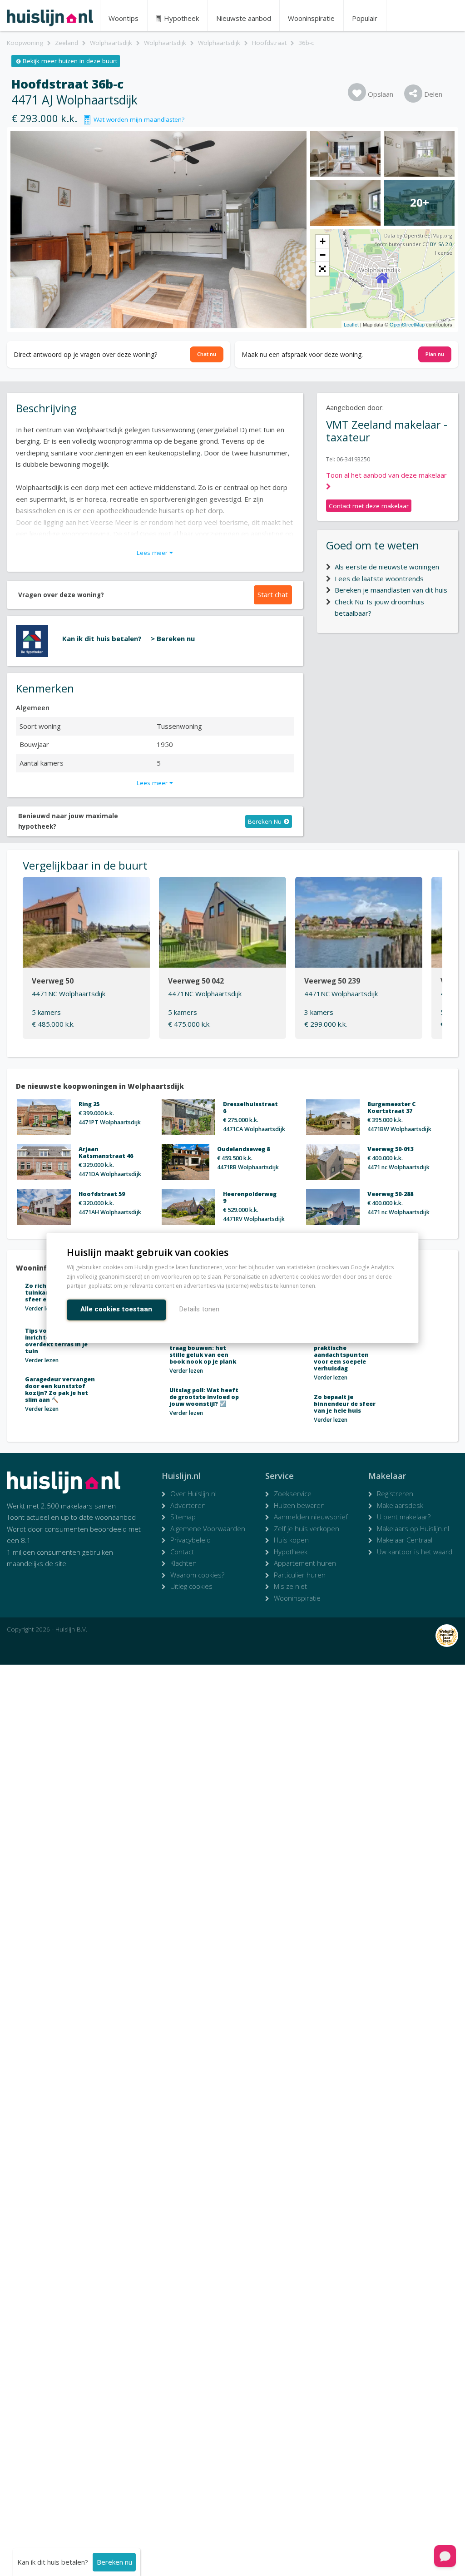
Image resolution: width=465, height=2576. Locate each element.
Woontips (124, 18)
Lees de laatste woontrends (379, 578)
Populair (365, 18)
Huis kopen (291, 1540)
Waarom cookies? (197, 1575)
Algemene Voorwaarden (208, 1528)
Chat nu (207, 354)
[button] (322, 269)
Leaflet (351, 324)
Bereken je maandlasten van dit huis (391, 590)
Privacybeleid (190, 1540)
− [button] (323, 255)
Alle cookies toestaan (116, 1309)
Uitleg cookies (191, 1586)
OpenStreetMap (407, 324)
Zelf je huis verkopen (307, 1528)
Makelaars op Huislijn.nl (413, 1528)
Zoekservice (293, 1493)
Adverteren (188, 1505)
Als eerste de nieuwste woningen (387, 567)
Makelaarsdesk (400, 1505)
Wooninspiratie (311, 18)
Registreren (395, 1493)
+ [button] (323, 241)
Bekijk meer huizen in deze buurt (70, 61)
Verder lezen (42, 1308)
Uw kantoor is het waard (415, 1552)
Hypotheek (181, 18)
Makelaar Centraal (405, 1540)
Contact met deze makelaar (369, 506)
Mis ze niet (290, 1586)
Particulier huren (300, 1575)
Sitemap (183, 1517)
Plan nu (435, 354)
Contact (182, 1552)
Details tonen (199, 1309)
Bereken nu (114, 2562)
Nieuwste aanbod (244, 18)
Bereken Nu (265, 821)
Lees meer (153, 553)
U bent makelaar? (404, 1517)
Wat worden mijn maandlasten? (137, 119)
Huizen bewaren (299, 1505)
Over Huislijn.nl (193, 1493)
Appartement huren (305, 1563)
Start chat (273, 594)
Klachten (183, 1563)
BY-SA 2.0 (441, 244)
